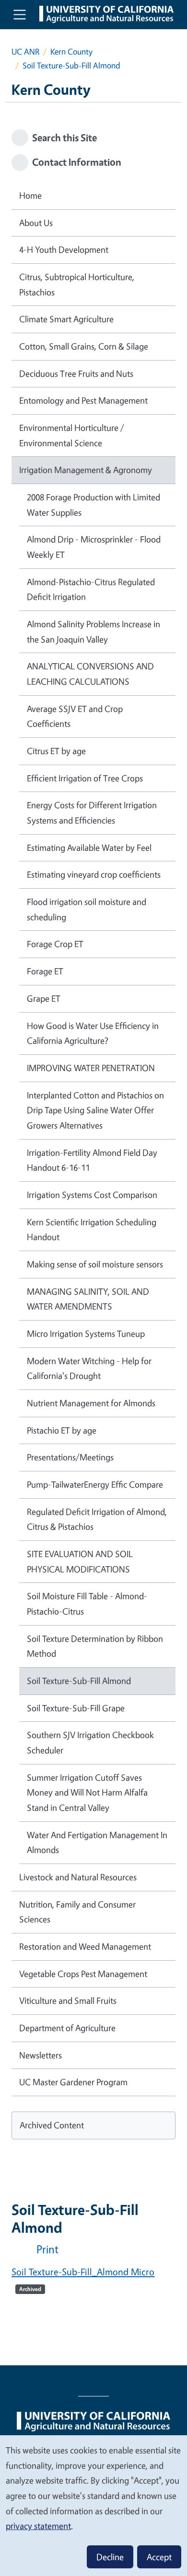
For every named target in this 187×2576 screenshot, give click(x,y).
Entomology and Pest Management (83, 400)
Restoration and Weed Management (85, 1946)
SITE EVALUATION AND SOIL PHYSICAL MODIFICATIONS (80, 1561)
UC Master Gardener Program (73, 2082)
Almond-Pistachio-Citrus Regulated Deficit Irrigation (91, 589)
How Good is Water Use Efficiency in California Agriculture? (93, 1033)
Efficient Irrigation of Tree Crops (85, 778)
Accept (159, 2557)
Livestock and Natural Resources (78, 1877)
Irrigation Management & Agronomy (86, 470)
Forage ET (45, 971)
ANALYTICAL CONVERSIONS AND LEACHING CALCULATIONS (90, 674)
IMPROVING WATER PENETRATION (91, 1068)
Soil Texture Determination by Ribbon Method (95, 1646)
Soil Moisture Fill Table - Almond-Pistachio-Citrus (87, 1604)
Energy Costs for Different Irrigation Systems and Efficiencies (92, 813)
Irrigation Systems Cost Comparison (92, 1195)
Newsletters (41, 2055)
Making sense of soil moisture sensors (95, 1264)
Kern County (71, 51)
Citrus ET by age (56, 751)
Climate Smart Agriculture (66, 319)
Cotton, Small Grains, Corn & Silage (84, 346)
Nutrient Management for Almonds (91, 1403)
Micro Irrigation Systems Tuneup (86, 1333)
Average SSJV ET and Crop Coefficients (75, 716)
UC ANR (25, 51)
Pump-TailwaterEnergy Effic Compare (95, 1484)
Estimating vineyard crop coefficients (94, 874)
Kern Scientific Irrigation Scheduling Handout (92, 1230)
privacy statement (38, 2526)
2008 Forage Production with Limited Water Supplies (93, 505)
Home (30, 195)
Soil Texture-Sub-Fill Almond (79, 1681)
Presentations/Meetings (70, 1457)
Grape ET (44, 998)
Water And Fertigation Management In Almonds (97, 1842)
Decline (110, 2557)
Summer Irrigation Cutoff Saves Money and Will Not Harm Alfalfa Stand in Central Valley (87, 1792)
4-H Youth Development (64, 249)
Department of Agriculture (67, 2028)
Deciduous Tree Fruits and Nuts (76, 373)
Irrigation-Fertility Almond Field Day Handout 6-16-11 (92, 1160)
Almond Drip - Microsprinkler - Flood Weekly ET (94, 547)
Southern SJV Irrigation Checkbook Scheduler (90, 1742)
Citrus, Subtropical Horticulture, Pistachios (77, 284)
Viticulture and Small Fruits (68, 2000)
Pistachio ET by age (62, 1430)
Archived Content (52, 2125)
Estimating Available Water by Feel (89, 847)
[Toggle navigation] (20, 14)
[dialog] (93, 2505)
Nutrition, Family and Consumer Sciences (77, 1912)
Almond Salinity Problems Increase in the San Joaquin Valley (93, 632)
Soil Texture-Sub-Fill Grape (76, 1708)
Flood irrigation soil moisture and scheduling (87, 909)
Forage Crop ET (55, 944)
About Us (36, 223)
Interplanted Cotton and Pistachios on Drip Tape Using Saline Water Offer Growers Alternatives (95, 1110)
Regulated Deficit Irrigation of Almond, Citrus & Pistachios (97, 1519)
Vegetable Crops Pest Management (83, 1974)
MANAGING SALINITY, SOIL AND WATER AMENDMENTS (88, 1299)
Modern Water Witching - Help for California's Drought (89, 1368)
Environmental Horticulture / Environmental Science (72, 435)
